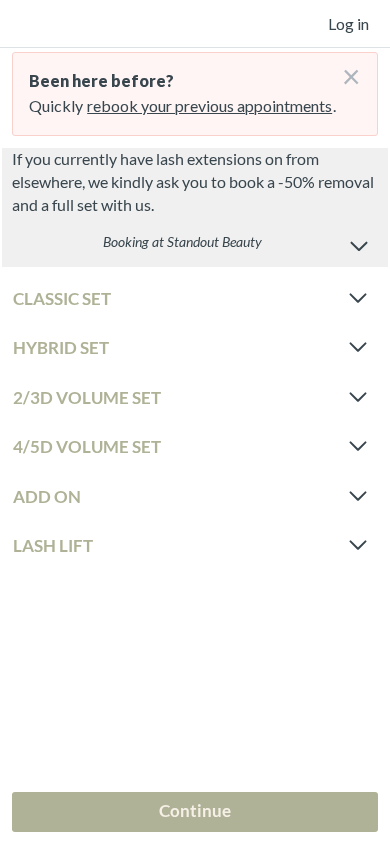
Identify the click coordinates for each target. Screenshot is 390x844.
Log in (348, 23)
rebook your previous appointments (209, 105)
